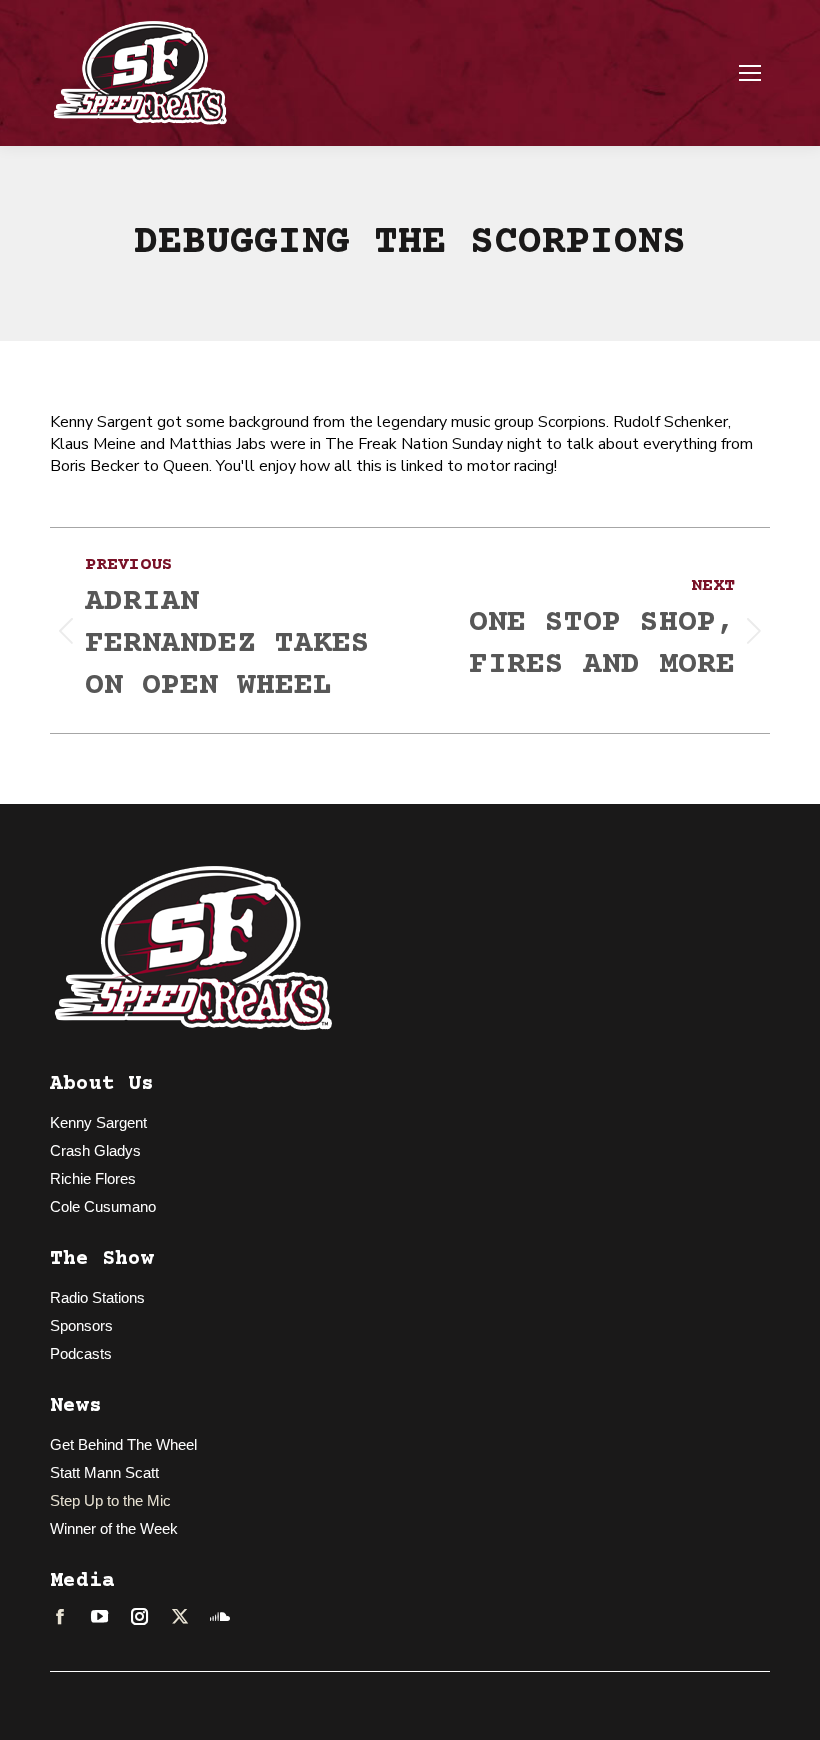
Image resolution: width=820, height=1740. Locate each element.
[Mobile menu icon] (750, 73)
